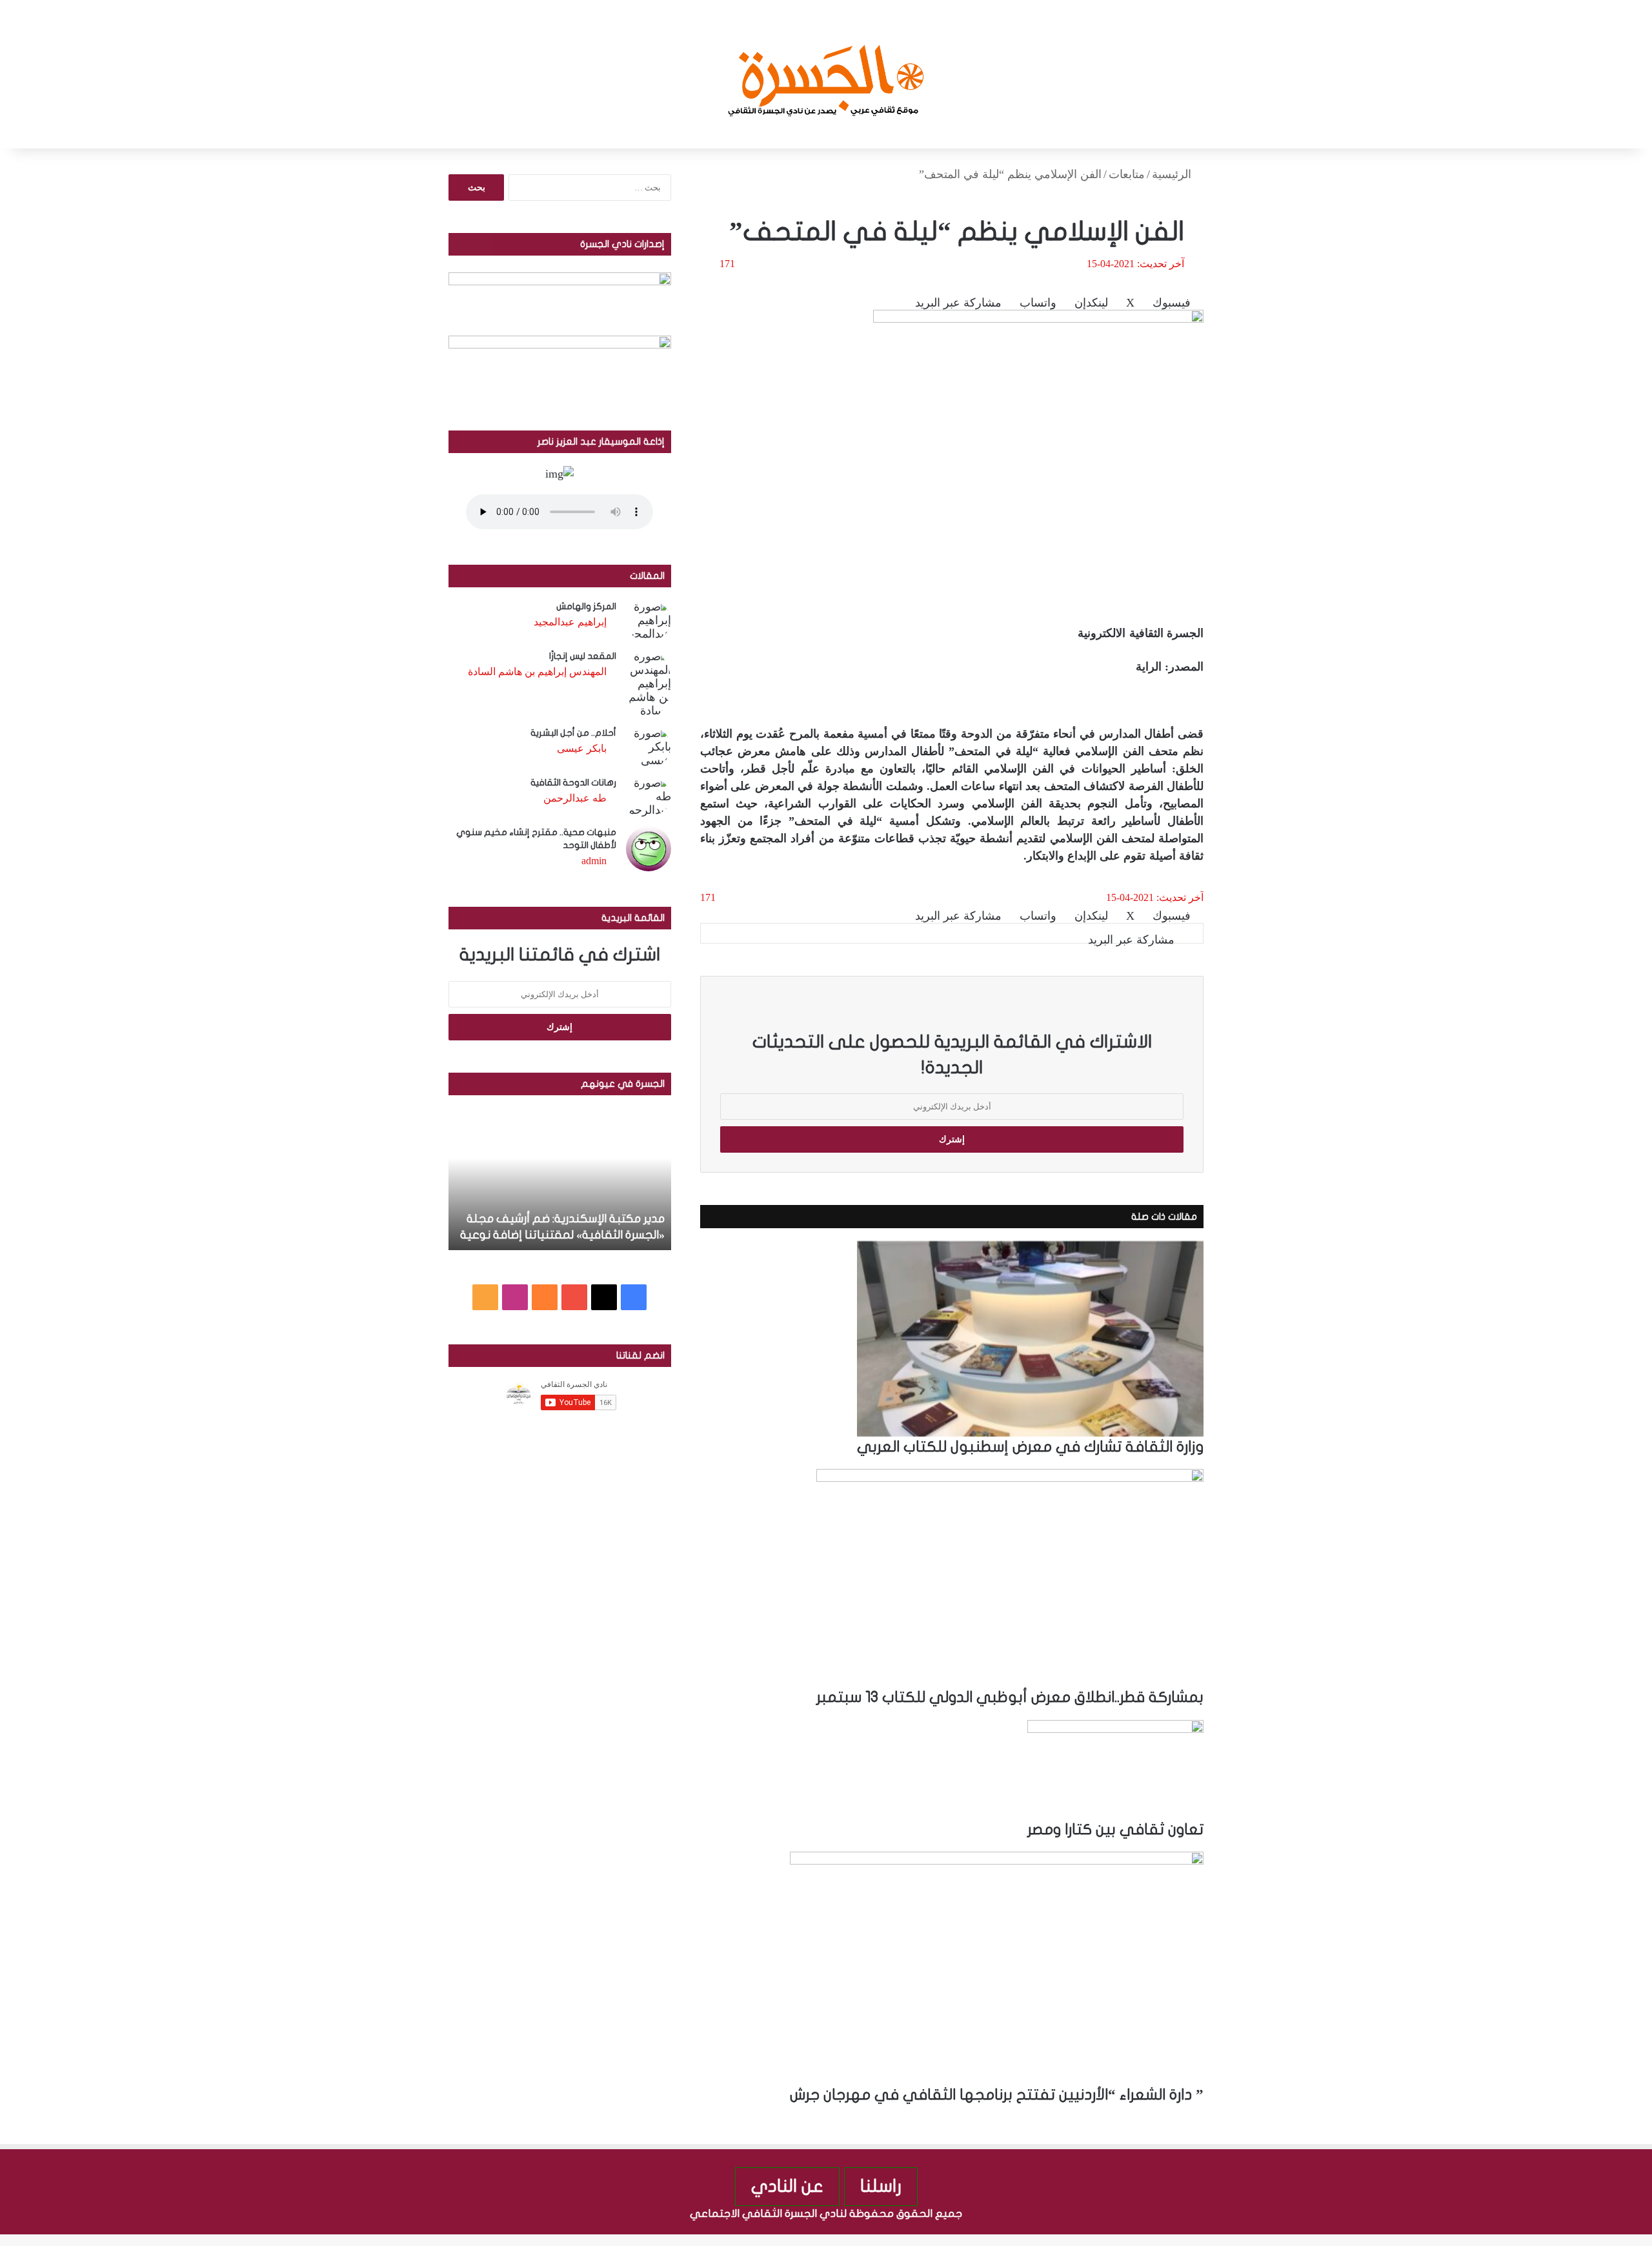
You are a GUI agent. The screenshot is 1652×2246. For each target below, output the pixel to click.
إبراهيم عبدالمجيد (570, 622)
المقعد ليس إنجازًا (583, 656)
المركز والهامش (586, 606)
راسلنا (881, 2186)
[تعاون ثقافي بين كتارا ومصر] (1115, 1770)
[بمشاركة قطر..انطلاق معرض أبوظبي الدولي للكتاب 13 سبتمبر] (1010, 1578)
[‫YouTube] (574, 1297)
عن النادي (787, 2186)
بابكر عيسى (582, 748)
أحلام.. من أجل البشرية (573, 733)
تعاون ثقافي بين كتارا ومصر (1115, 1830)
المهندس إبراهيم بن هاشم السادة (537, 672)
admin (594, 861)
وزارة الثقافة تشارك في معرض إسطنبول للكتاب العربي (1030, 1447)
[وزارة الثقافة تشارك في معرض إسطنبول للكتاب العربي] (1030, 1339)
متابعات (1127, 174)
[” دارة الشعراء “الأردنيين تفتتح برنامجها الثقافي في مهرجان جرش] (997, 1968)
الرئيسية (1173, 174)
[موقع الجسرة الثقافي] (826, 74)
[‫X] (604, 1297)
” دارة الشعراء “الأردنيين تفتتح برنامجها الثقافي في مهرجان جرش (997, 2095)
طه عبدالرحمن (575, 798)
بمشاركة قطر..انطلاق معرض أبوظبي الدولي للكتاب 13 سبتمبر (1010, 1697)
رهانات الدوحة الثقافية (573, 783)
